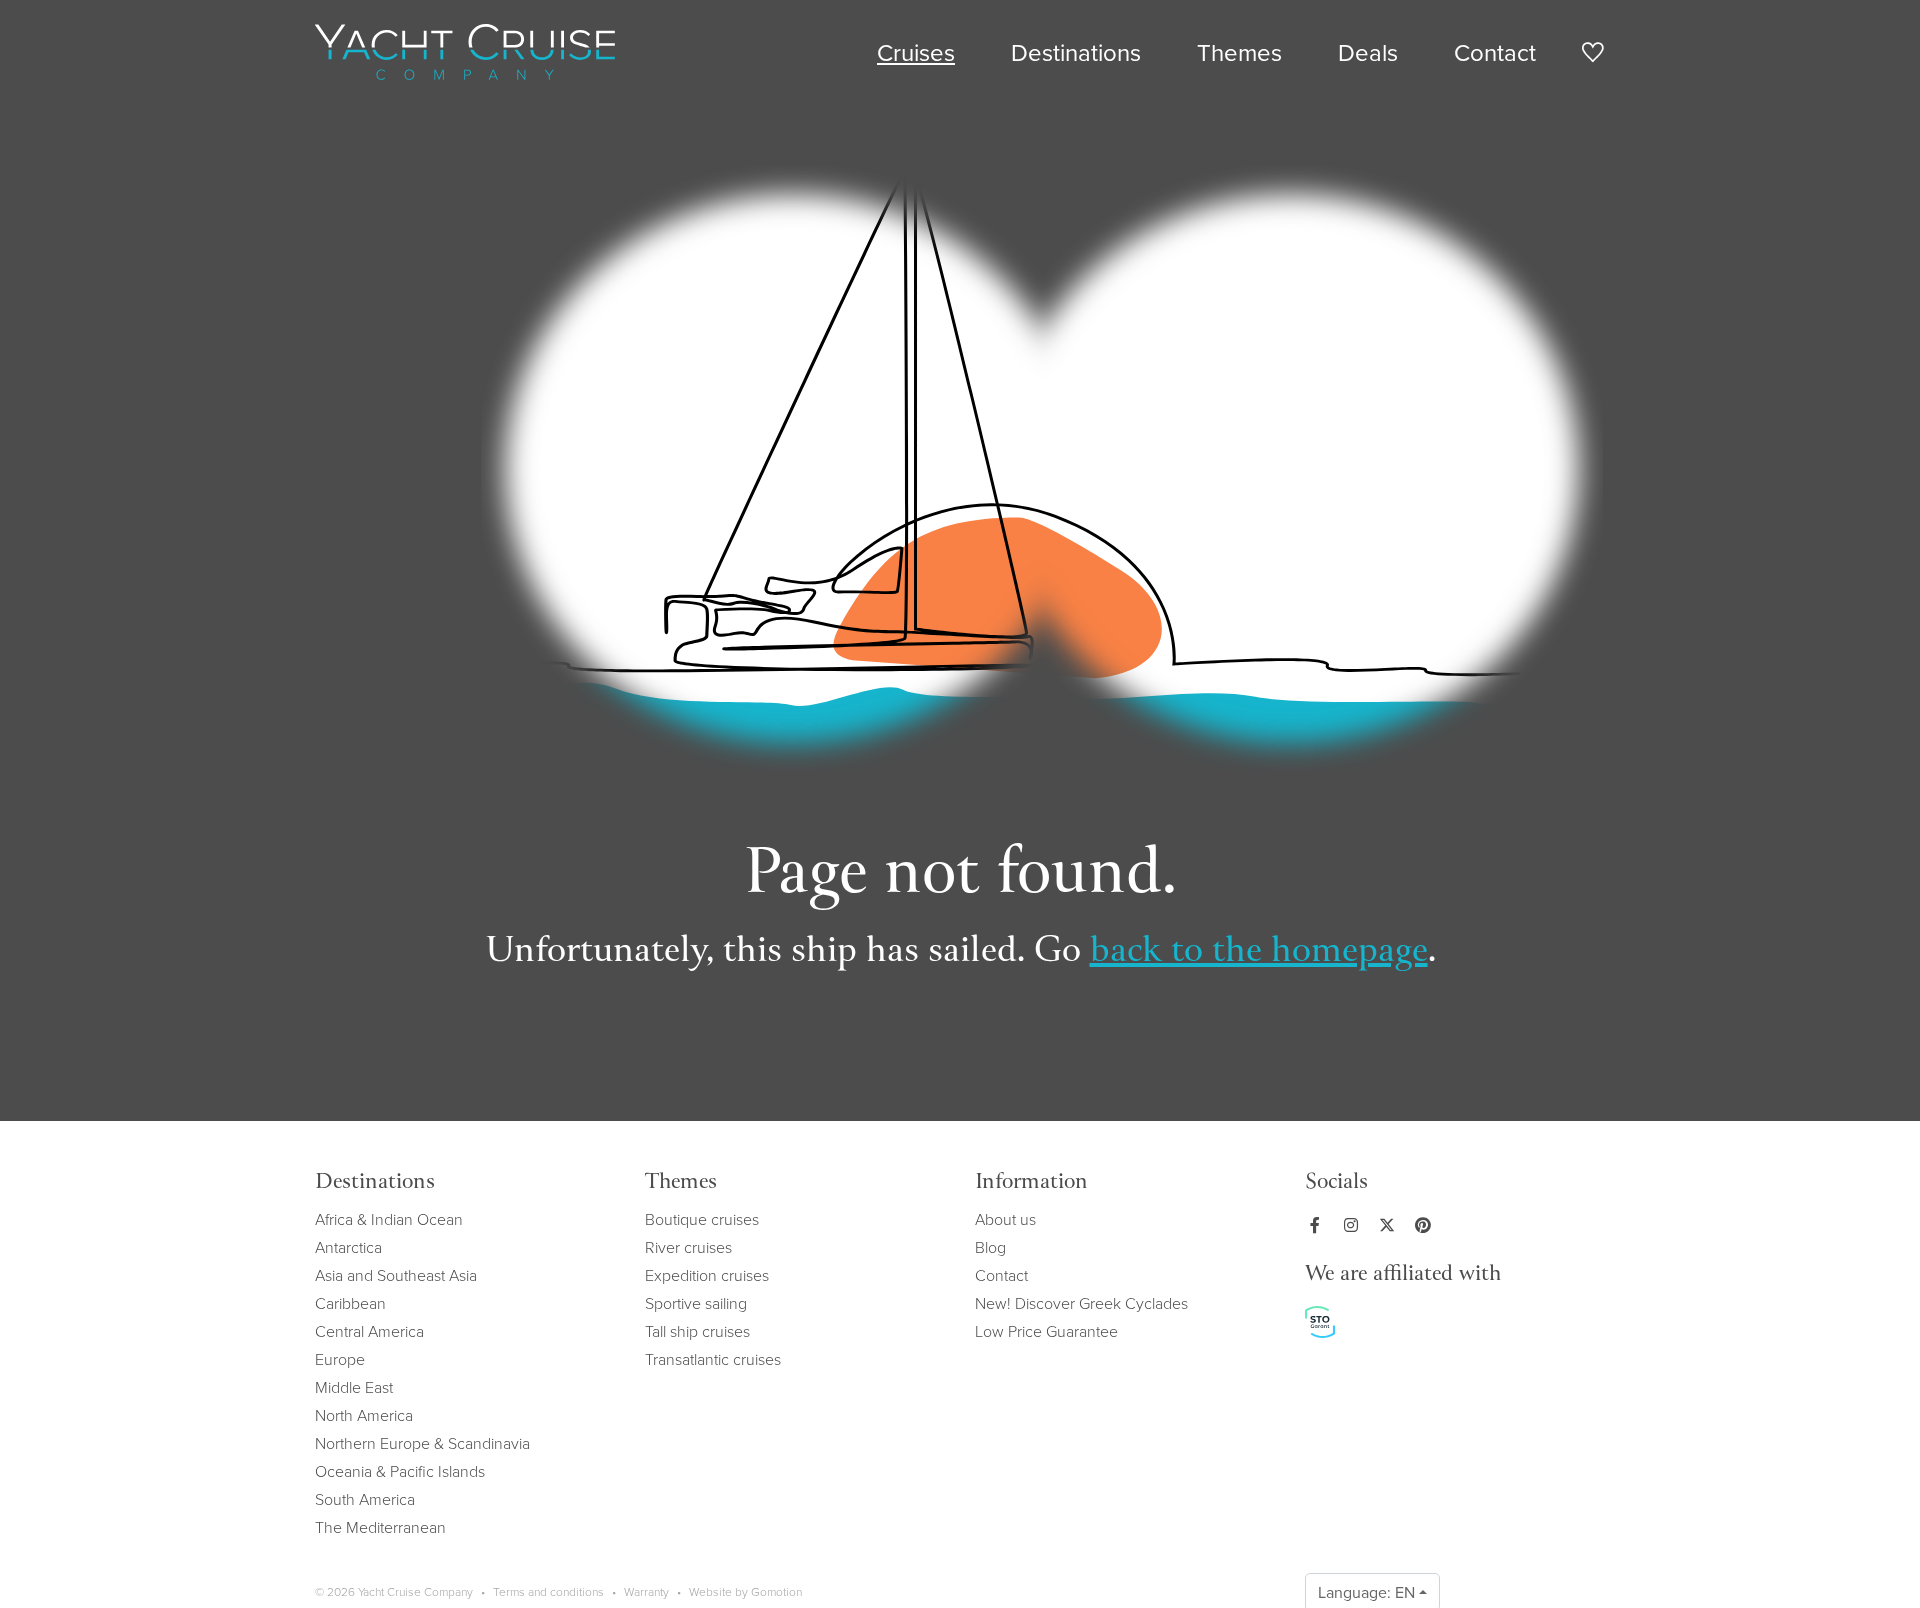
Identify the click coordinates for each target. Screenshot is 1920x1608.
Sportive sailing (696, 1303)
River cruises (688, 1247)
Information (1031, 1183)
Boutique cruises (702, 1219)
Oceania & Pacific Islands (400, 1471)
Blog (990, 1247)
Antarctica (348, 1247)
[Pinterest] (1427, 1225)
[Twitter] (1391, 1225)
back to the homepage (1259, 952)
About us (1005, 1219)
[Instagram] (1355, 1225)
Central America (369, 1331)
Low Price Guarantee (1046, 1331)
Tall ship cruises (697, 1331)
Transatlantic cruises (713, 1359)
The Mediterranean (380, 1527)
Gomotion (776, 1591)
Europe (340, 1359)
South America (365, 1499)
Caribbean (350, 1303)
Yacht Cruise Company (465, 52)
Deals (1368, 52)
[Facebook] (1319, 1225)
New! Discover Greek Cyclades (1081, 1303)
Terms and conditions (548, 1591)
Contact (1495, 52)
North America (364, 1415)
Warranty (646, 1591)
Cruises (916, 52)
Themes (1239, 52)
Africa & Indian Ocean (389, 1219)
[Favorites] (1592, 56)
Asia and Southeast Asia (396, 1275)
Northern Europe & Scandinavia (422, 1443)
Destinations (1076, 52)
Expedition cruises (707, 1275)
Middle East (354, 1387)
